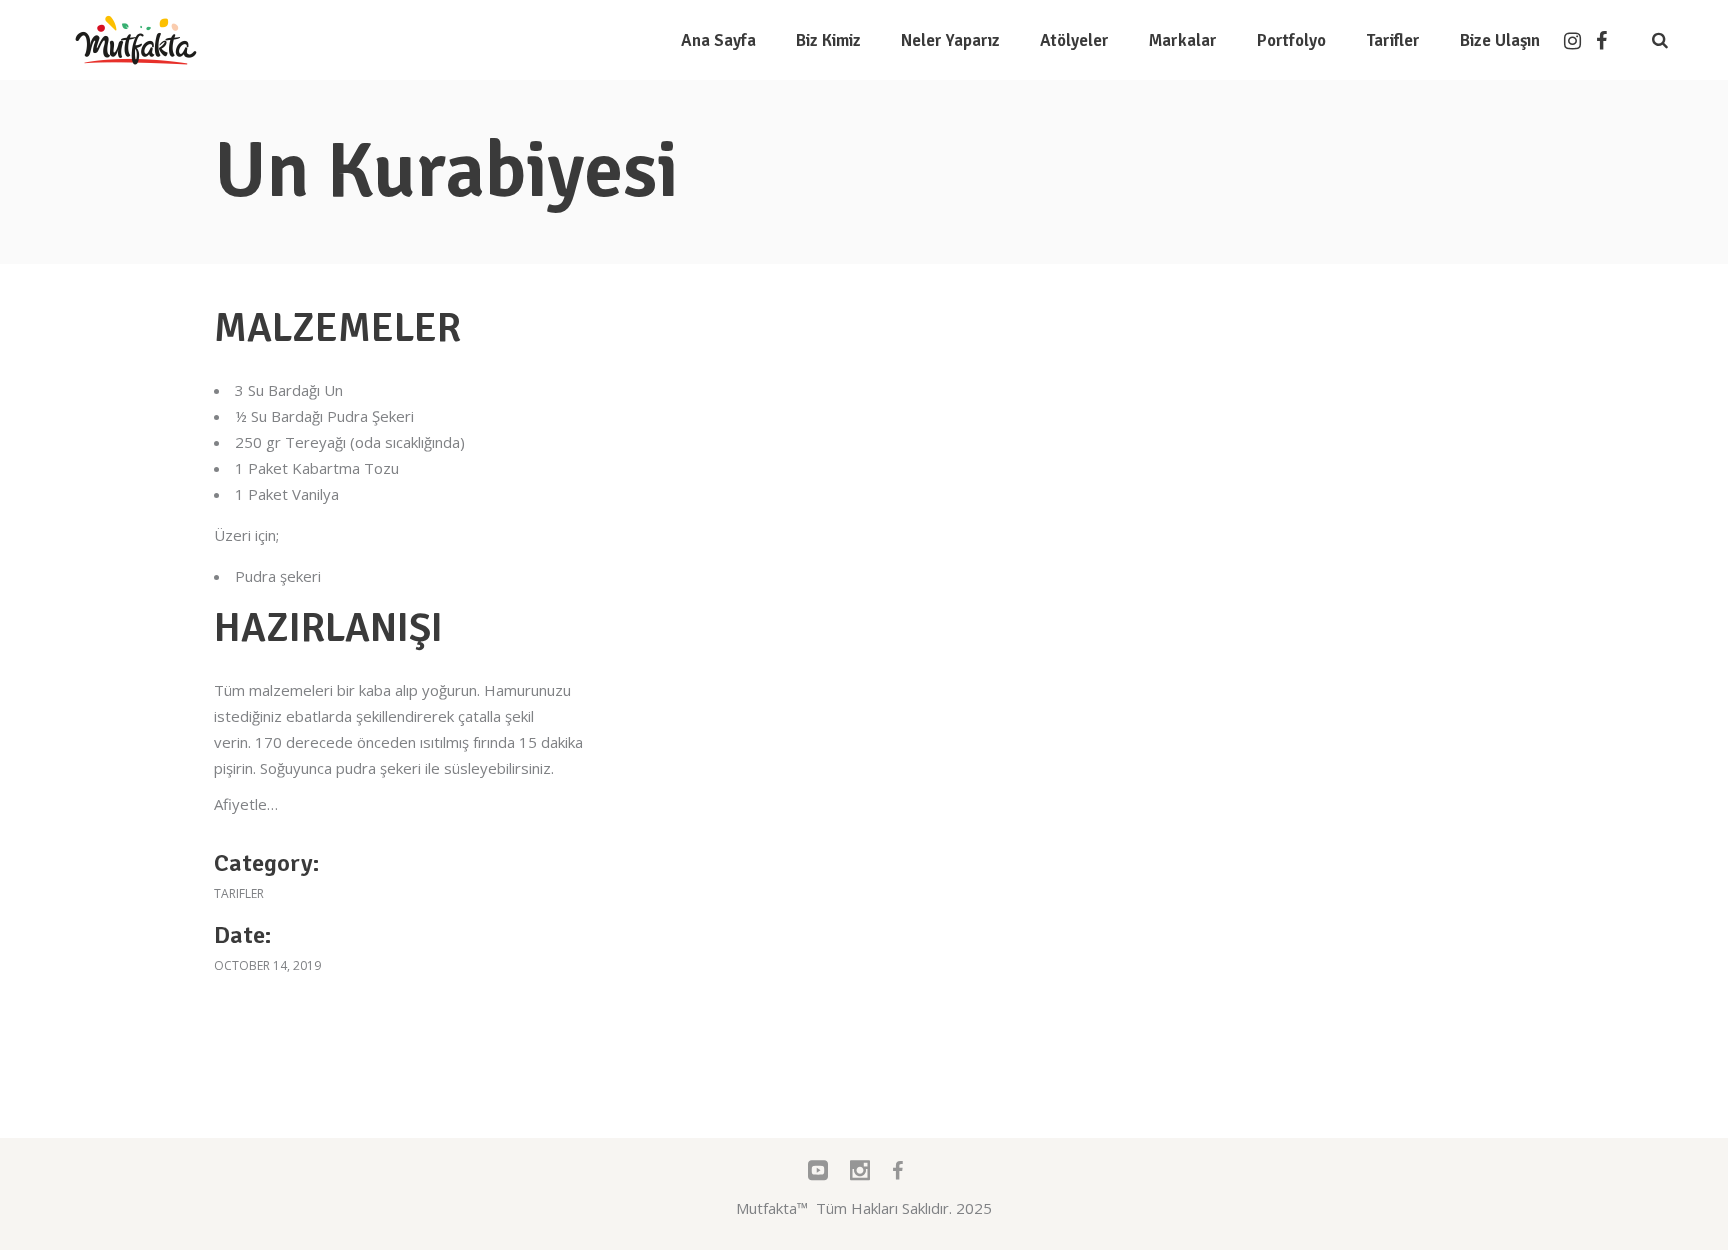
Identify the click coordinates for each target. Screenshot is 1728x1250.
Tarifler (239, 893)
